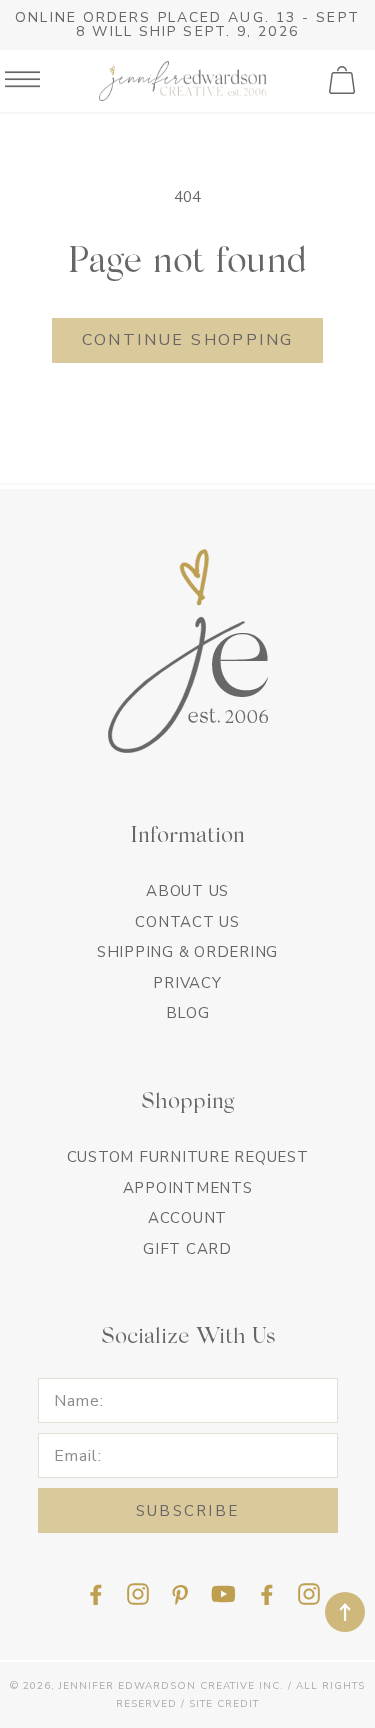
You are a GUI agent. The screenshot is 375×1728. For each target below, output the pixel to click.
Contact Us (187, 922)
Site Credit (224, 1704)
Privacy (187, 983)
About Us (187, 891)
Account (187, 1218)
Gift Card (187, 1249)
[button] (344, 81)
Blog (188, 1013)
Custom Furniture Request (188, 1157)
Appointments (188, 1188)
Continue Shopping (188, 340)
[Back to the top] (345, 1612)
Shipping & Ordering (187, 952)
